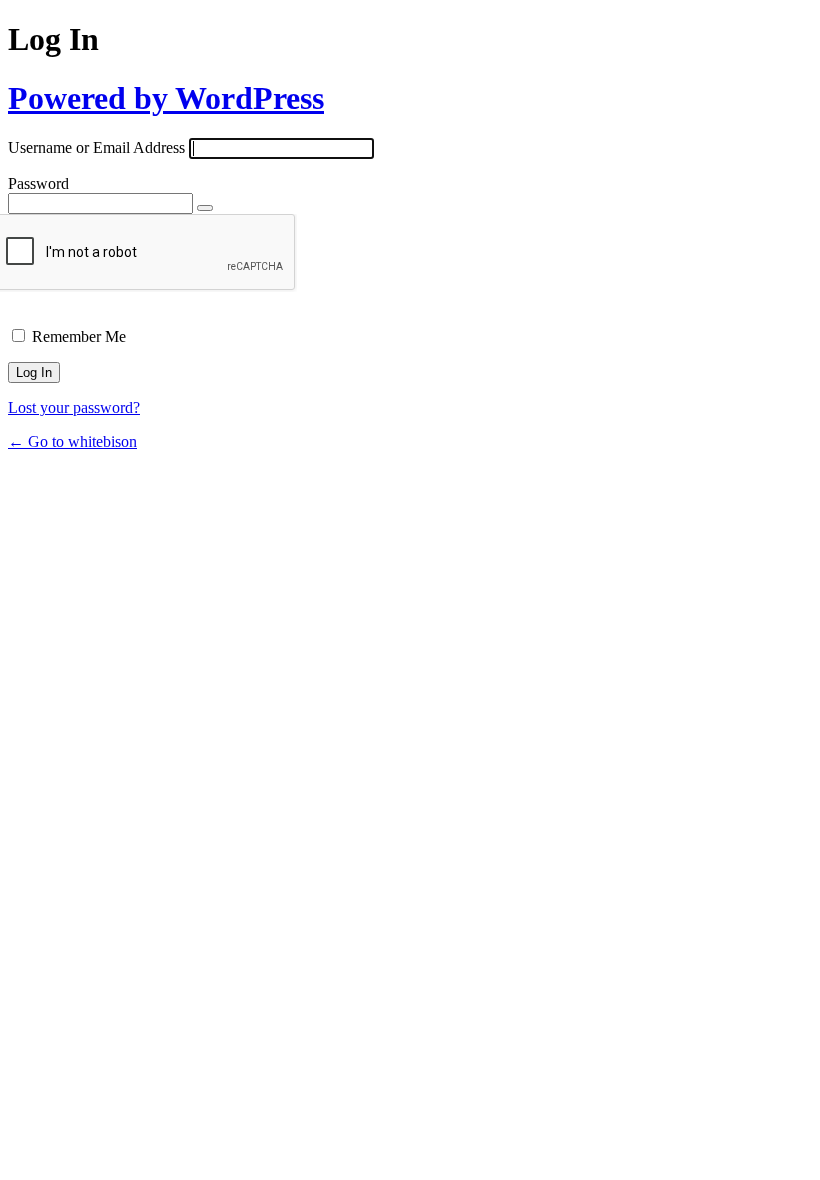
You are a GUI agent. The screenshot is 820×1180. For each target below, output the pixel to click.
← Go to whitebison (72, 441)
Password (38, 183)
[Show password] (205, 208)
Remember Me (79, 336)
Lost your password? (74, 407)
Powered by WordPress (166, 98)
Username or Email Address (96, 147)
